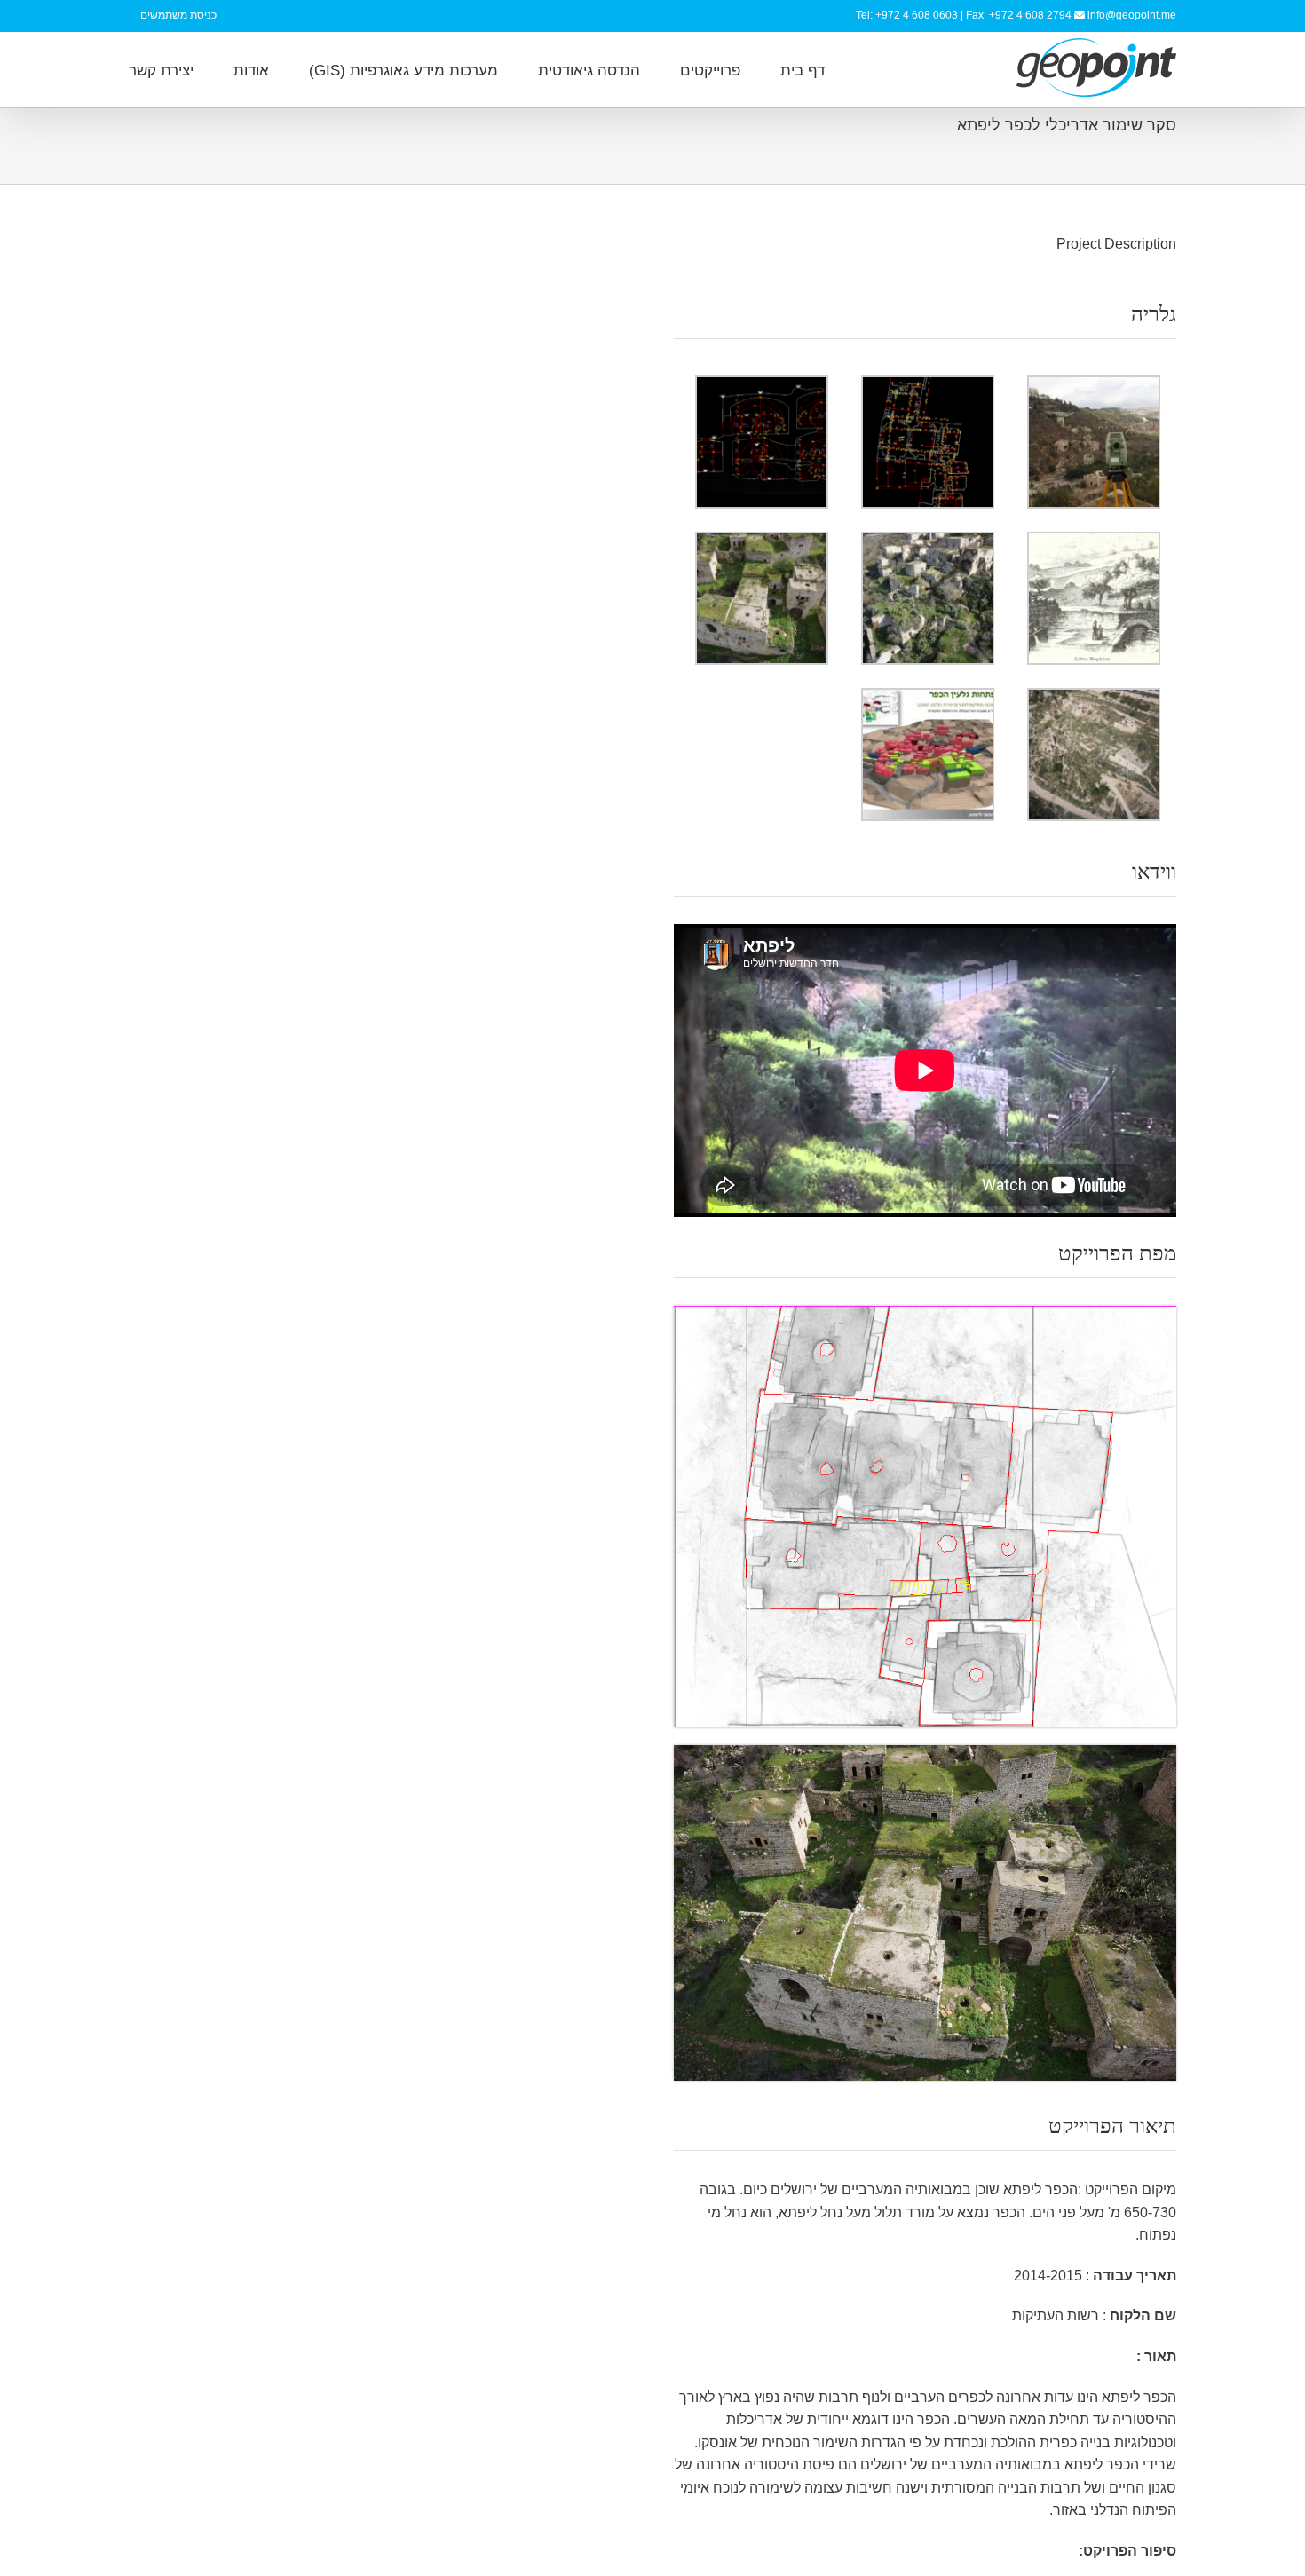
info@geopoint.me (1132, 15)
